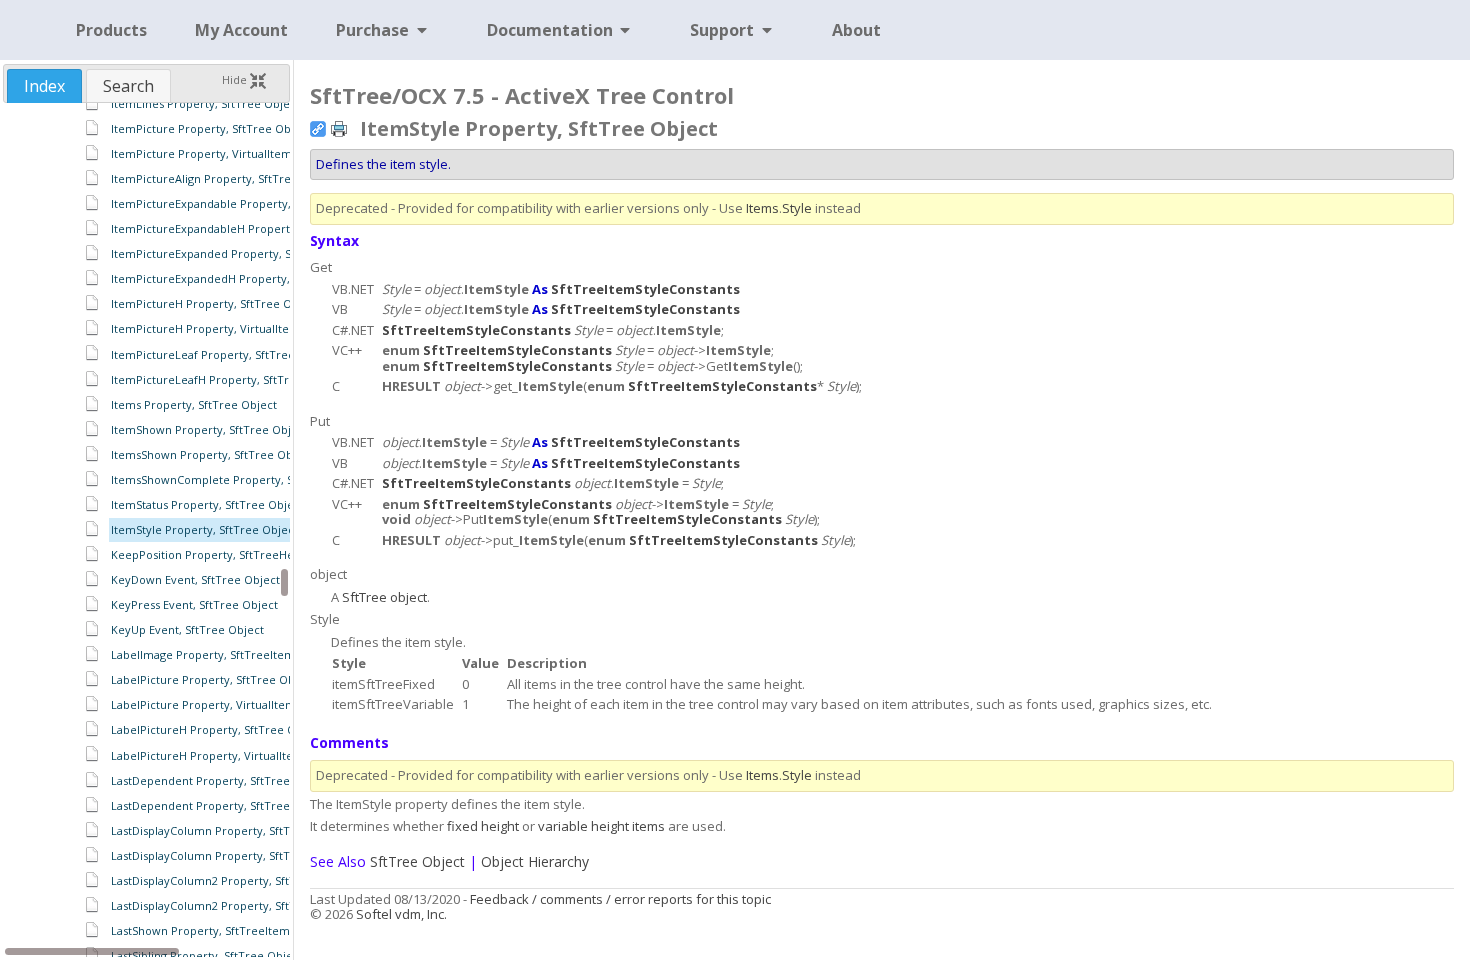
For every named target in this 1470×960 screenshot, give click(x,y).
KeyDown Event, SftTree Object (195, 579)
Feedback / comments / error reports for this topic (620, 899)
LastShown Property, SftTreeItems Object (222, 930)
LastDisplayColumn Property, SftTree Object (229, 830)
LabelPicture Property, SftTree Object (213, 679)
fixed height (483, 826)
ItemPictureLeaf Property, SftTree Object (222, 354)
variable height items (601, 826)
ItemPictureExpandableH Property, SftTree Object (246, 228)
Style (797, 208)
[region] (146, 530)
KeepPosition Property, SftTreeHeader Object (234, 554)
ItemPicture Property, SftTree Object (211, 128)
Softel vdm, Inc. (401, 914)
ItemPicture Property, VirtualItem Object (221, 153)
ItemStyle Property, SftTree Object (204, 529)
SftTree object (384, 597)
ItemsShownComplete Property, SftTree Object (238, 479)
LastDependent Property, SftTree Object (220, 780)
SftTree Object (417, 861)
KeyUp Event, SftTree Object (187, 629)
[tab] (44, 86)
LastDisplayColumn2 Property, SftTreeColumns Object (256, 905)
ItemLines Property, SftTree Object (205, 103)
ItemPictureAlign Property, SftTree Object (224, 178)
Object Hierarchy (535, 861)
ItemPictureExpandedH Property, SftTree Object (241, 278)
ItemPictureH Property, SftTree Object (215, 303)
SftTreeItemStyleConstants (645, 289)
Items (762, 208)
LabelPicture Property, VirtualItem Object (223, 704)
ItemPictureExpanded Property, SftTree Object (237, 253)
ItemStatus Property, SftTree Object (207, 504)
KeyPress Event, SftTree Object (194, 604)
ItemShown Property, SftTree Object (209, 429)
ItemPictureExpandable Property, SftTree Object (242, 203)
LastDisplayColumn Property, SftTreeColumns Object (253, 855)
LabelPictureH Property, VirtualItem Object (227, 755)
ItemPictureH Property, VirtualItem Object (225, 328)
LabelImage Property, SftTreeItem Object (222, 654)
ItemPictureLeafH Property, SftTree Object (226, 379)
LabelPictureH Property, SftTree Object (217, 729)
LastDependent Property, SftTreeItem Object (232, 805)
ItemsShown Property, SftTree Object (212, 454)
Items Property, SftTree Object (194, 404)
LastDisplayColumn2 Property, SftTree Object (232, 880)
